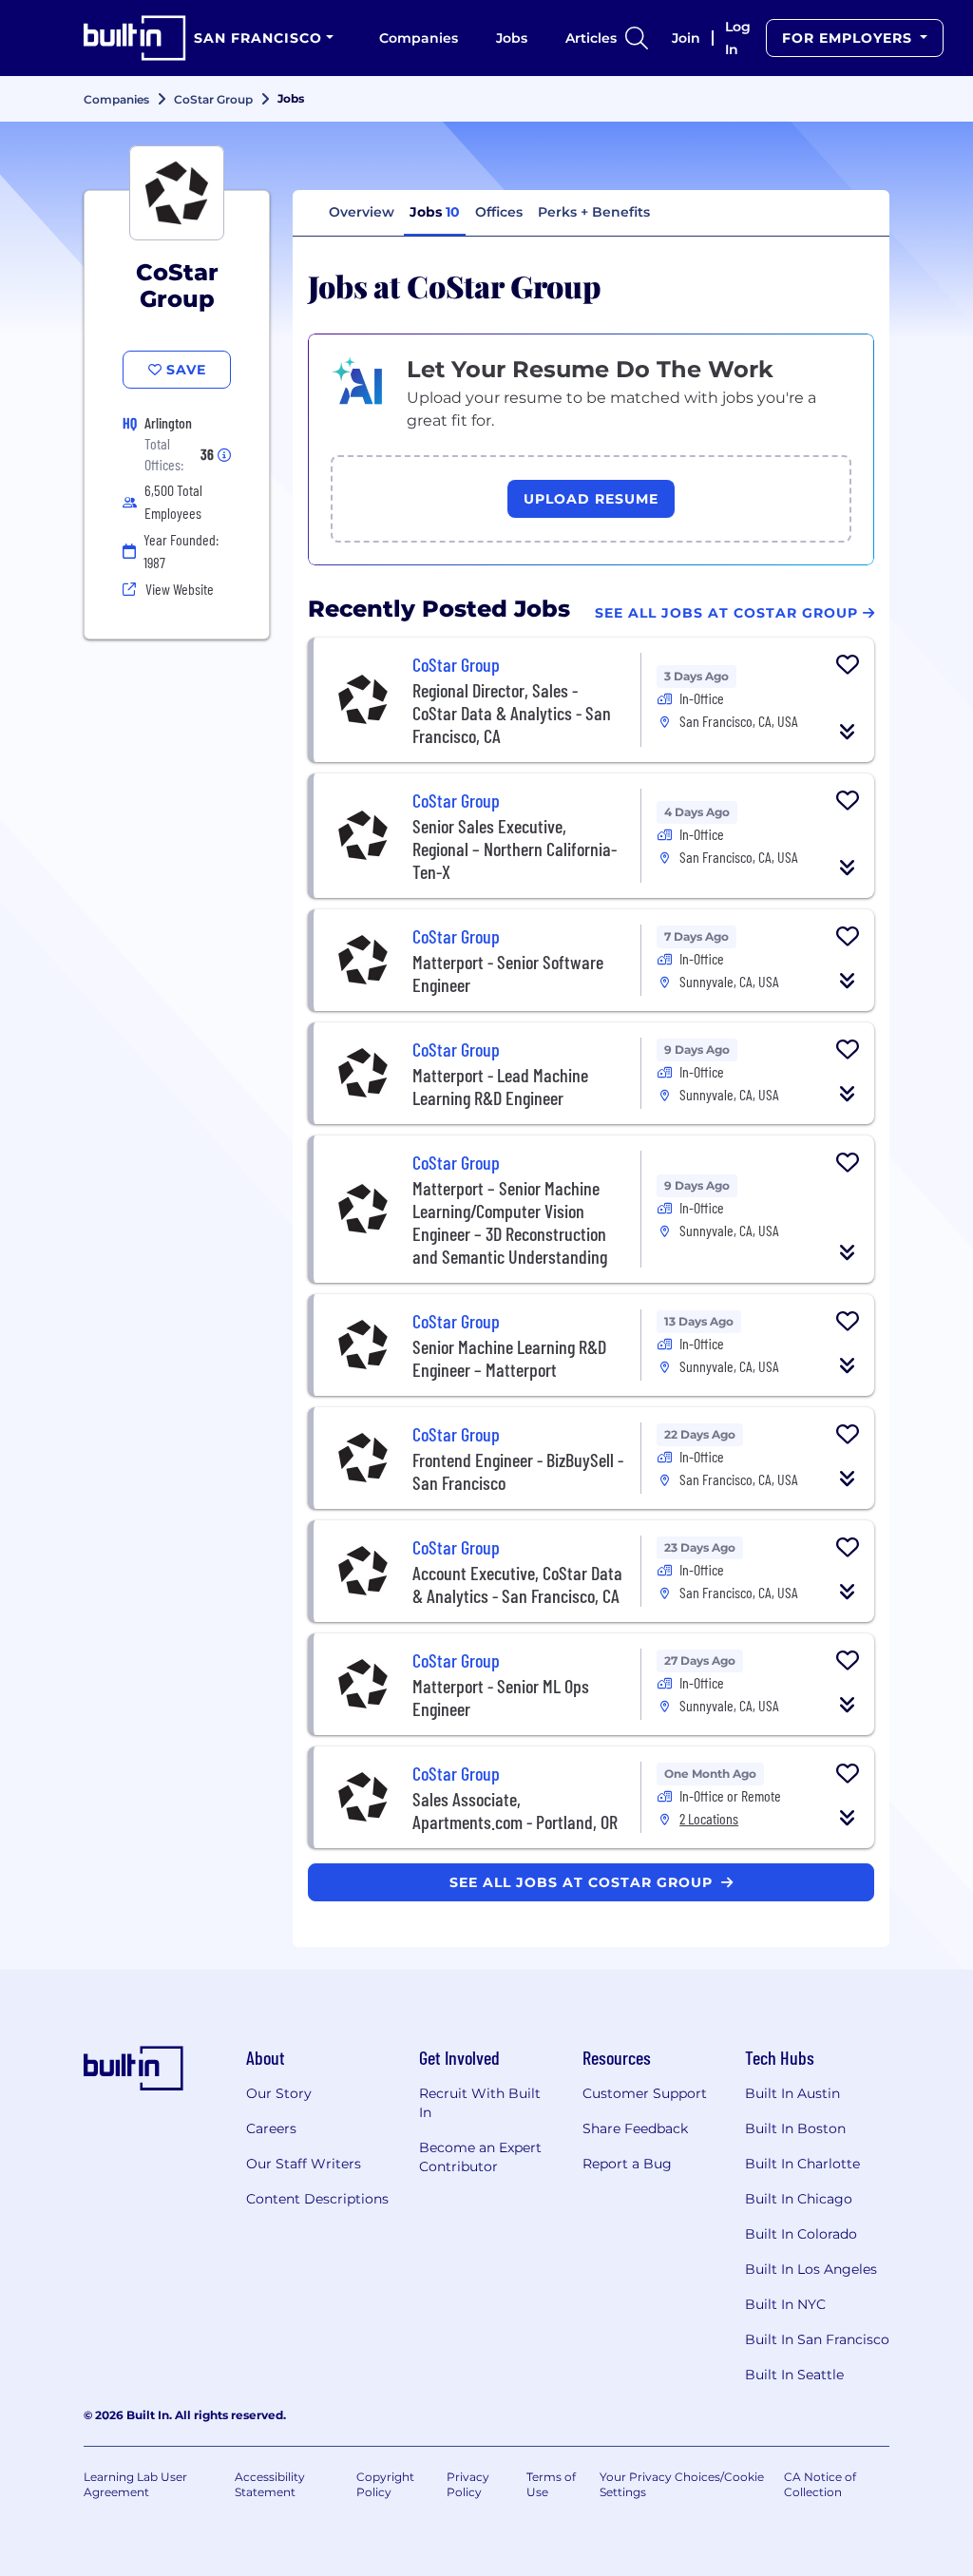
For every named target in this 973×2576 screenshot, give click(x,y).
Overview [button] (362, 212)
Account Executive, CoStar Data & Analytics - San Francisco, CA (517, 1584)
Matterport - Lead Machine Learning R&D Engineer (500, 1086)
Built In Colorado (801, 2234)
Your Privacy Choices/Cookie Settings (682, 2484)
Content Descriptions (317, 2199)
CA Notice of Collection (820, 2484)
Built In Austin (792, 2093)
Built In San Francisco (817, 2339)
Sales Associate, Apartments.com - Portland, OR (515, 1810)
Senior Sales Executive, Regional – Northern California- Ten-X (515, 849)
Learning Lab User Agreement (135, 2484)
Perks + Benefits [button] (594, 212)
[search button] (637, 38)
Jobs (512, 38)
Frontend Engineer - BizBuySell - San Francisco (518, 1471)
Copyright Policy (385, 2484)
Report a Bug (627, 2164)
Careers (271, 2128)
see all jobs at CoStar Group (583, 1882)
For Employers (849, 38)
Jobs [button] (435, 212)
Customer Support (645, 2093)
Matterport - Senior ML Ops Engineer (501, 1697)
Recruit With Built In (480, 2103)
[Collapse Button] (848, 732)
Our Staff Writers (304, 2164)
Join (686, 38)
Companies (419, 38)
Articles (591, 38)
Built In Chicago (799, 2199)
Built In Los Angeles (811, 2269)
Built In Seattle (794, 2375)
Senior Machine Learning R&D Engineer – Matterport (509, 1358)
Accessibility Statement (270, 2484)
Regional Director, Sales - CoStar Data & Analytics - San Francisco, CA (512, 713)
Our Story (279, 2093)
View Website (180, 589)
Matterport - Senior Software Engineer (508, 973)
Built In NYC (785, 2304)
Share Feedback (635, 2128)
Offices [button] (499, 212)
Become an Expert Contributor (480, 2157)
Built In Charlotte (802, 2164)
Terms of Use (551, 2484)
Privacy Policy (468, 2484)
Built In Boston (795, 2128)
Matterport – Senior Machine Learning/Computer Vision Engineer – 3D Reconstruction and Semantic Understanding (510, 1222)
